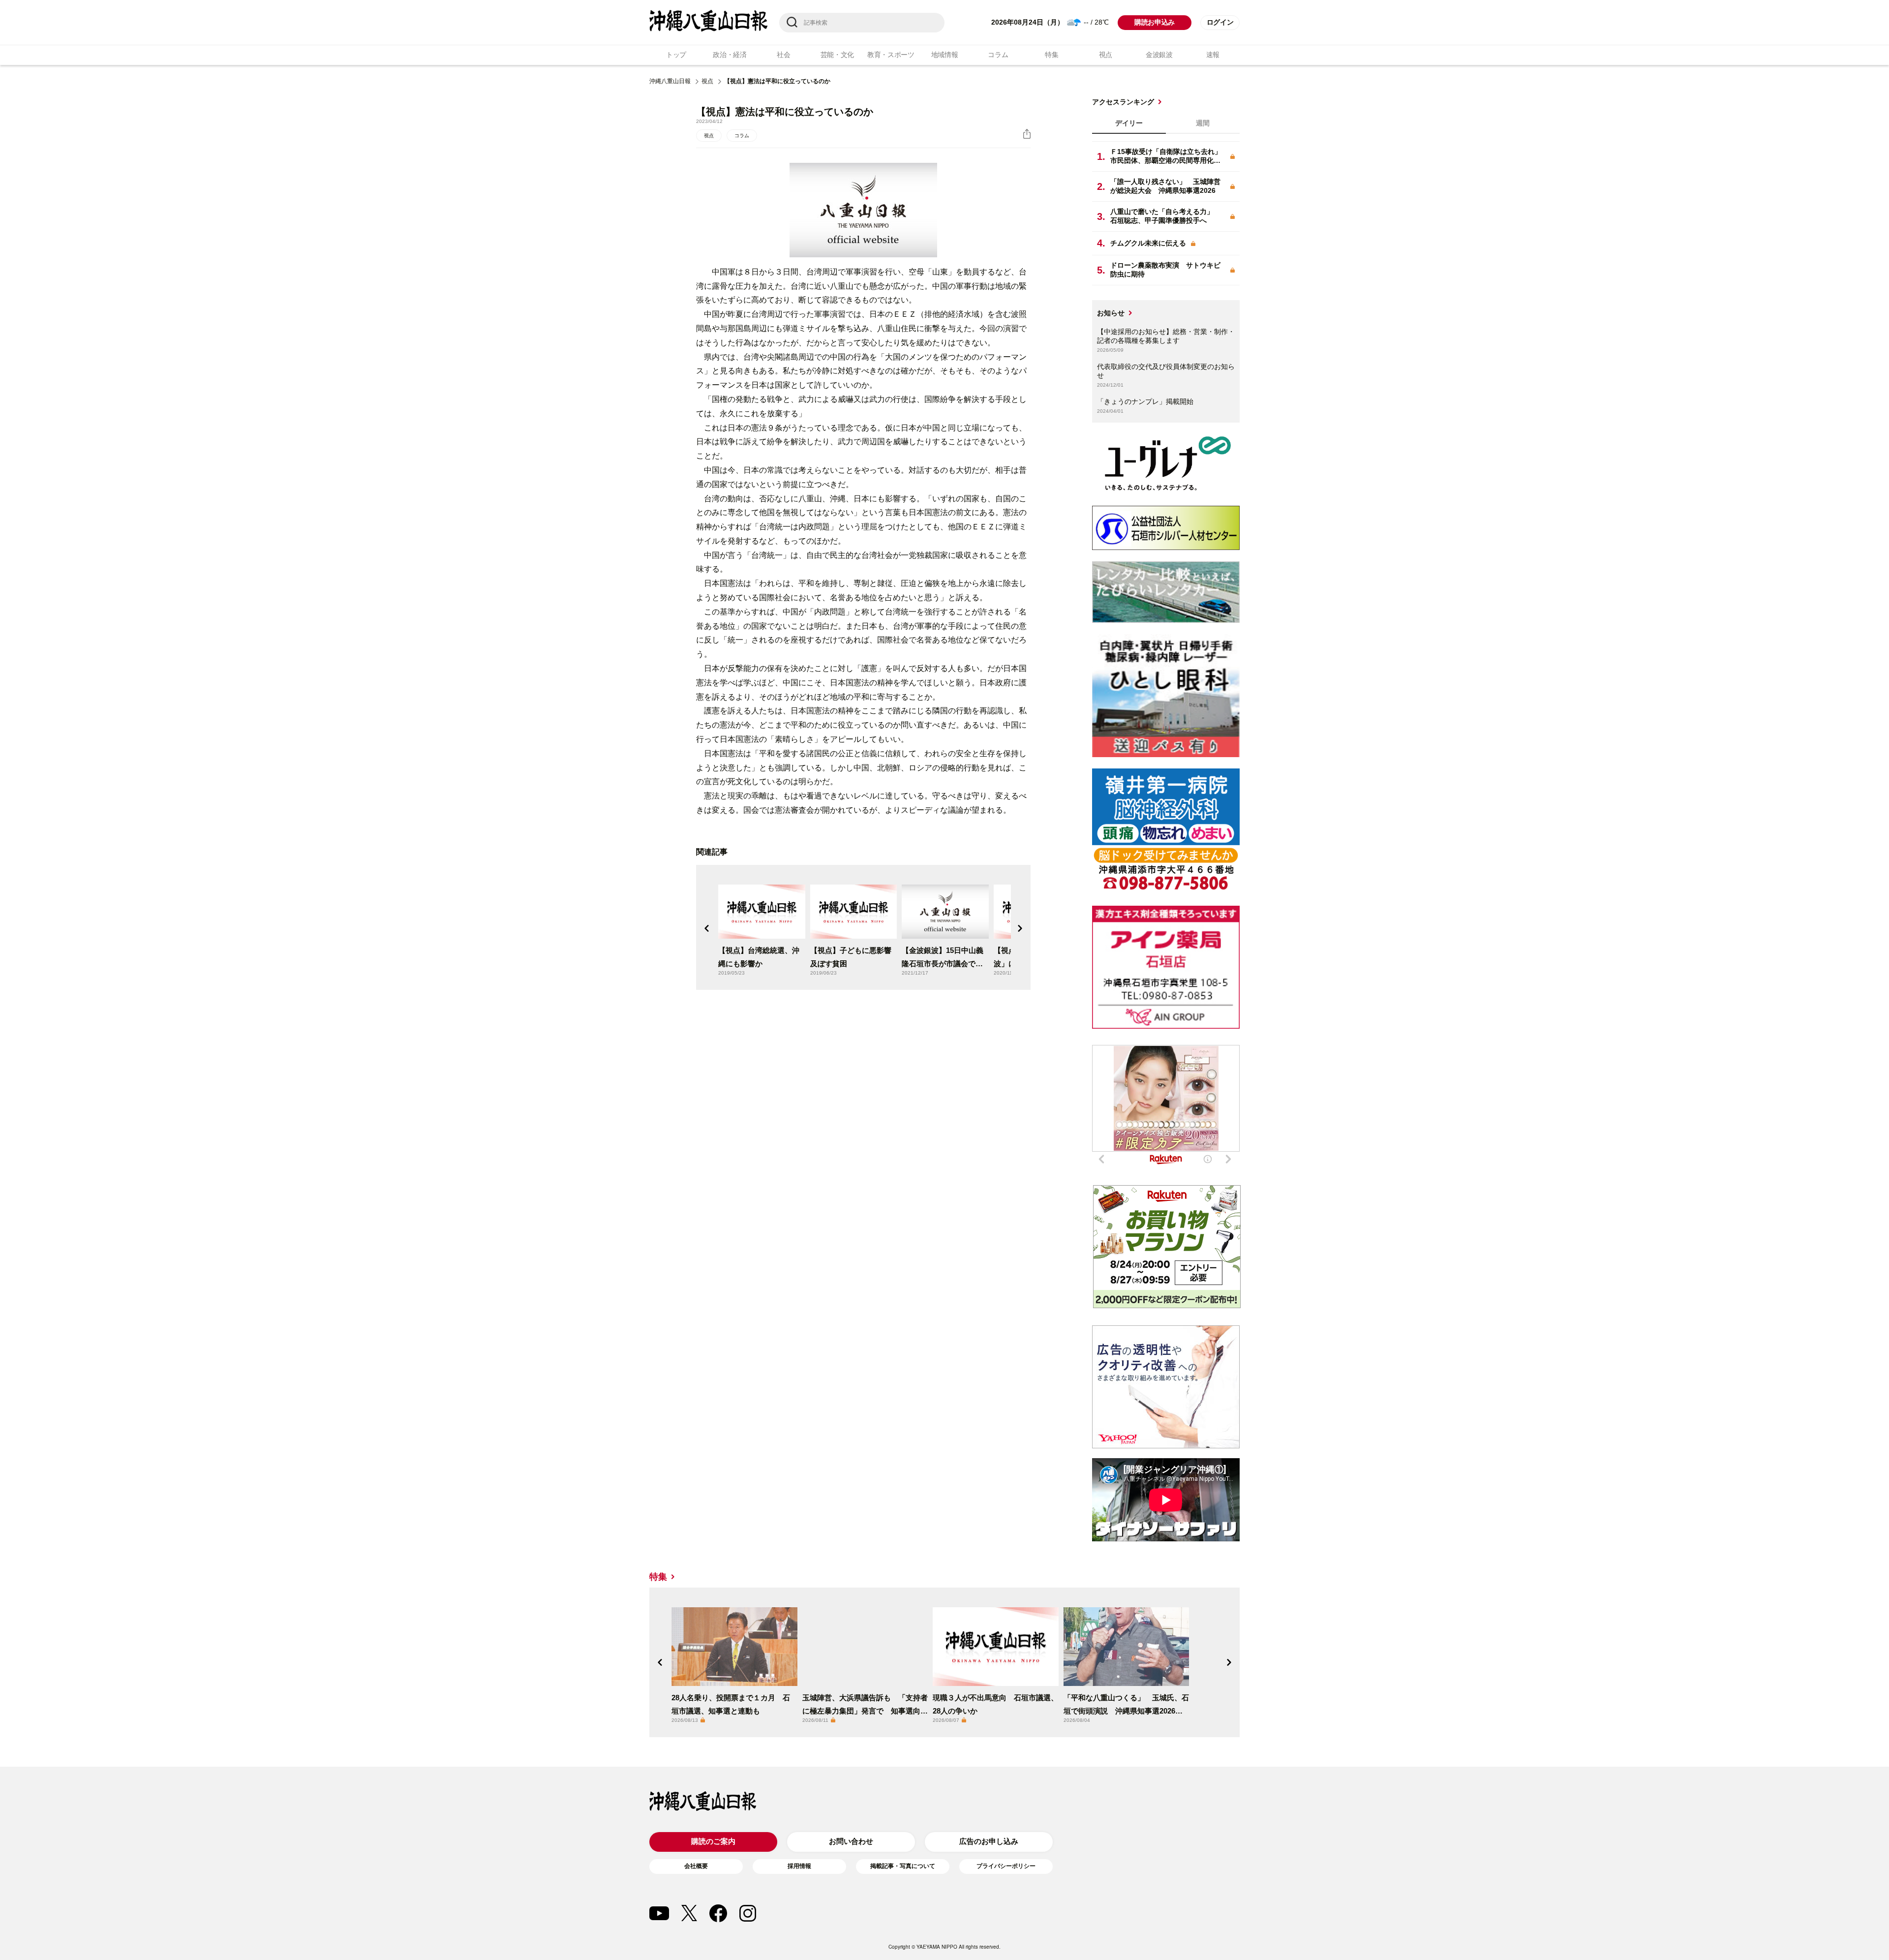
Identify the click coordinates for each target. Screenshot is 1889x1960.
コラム (998, 55)
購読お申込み (1155, 22)
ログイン (1220, 22)
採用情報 (799, 1866)
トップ (676, 55)
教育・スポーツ (891, 55)
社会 (783, 55)
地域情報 (945, 55)
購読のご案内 (713, 1841)
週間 (1203, 123)
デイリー (1129, 123)
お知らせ (1111, 313)
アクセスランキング (1123, 102)
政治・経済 (730, 55)
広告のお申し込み (989, 1841)
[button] (707, 928)
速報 (1213, 55)
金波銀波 (1159, 55)
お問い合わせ (851, 1841)
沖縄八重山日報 (670, 81)
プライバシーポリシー (1006, 1866)
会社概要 (696, 1866)
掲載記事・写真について (903, 1866)
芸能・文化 (838, 55)
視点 (1106, 55)
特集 (1051, 55)
